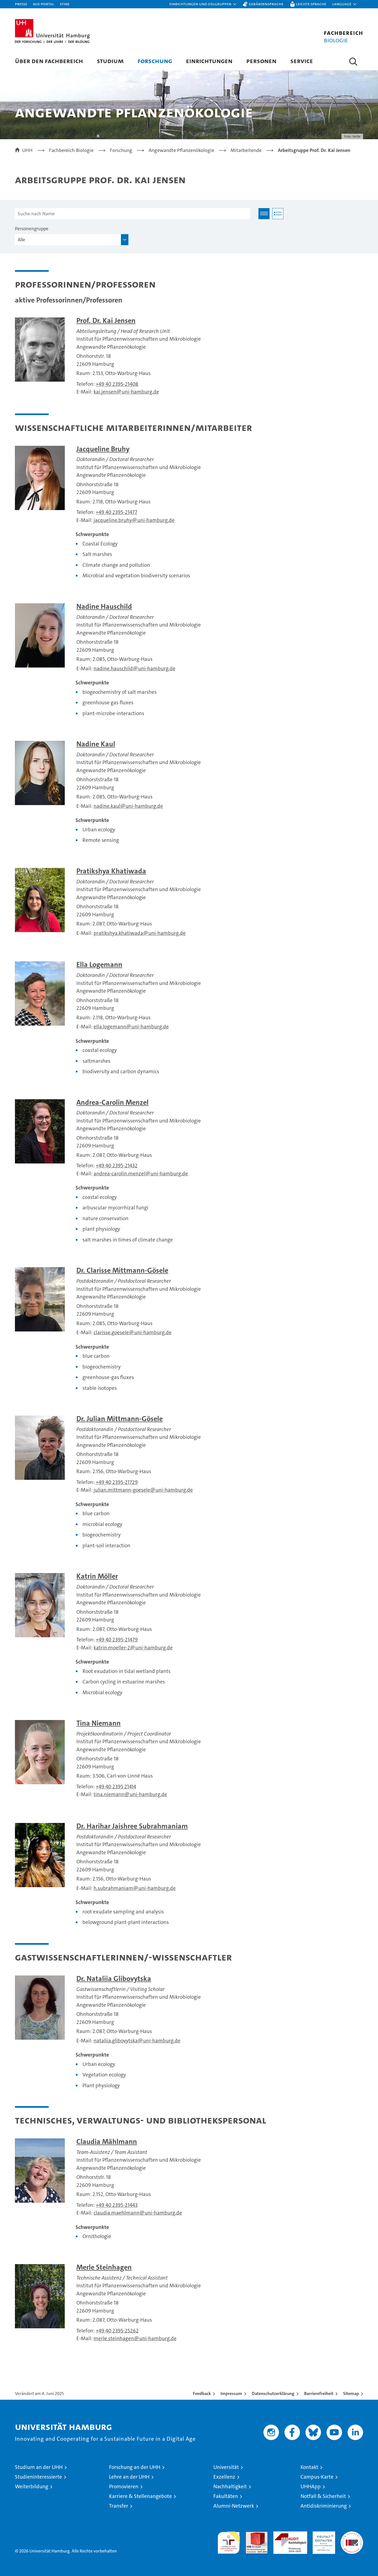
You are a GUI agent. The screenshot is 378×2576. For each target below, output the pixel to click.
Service (302, 61)
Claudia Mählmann (107, 2142)
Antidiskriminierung (324, 2506)
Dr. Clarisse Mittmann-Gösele (122, 1270)
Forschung (155, 61)
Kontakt (309, 2467)
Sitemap (351, 2393)
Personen (261, 61)
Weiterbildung (32, 2486)
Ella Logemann (99, 965)
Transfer (119, 2506)
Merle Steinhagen (104, 2267)
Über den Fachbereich (49, 61)
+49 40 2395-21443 (117, 2205)
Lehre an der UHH (129, 2477)
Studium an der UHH (39, 2467)
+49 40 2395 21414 (116, 1787)
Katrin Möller (97, 1576)
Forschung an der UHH (135, 2467)
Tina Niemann (99, 1723)
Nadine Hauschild (104, 607)
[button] (203, 4)
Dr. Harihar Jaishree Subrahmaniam (132, 1826)
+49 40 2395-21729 (117, 1482)
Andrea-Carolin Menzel (112, 1102)
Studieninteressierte (38, 2477)
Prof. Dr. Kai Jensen (106, 321)
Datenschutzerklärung (273, 2393)
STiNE (65, 4)
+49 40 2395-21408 (117, 384)
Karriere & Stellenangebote (140, 2496)
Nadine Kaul (96, 744)
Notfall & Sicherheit (323, 2496)
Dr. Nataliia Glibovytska (114, 1979)
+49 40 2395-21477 (116, 512)
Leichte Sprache (311, 4)
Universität (226, 2467)
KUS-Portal (43, 4)
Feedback (202, 2393)
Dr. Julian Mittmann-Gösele (120, 1419)
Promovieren (124, 2486)
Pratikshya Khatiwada (111, 871)
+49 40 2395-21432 (117, 1166)
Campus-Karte (317, 2477)
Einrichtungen (209, 61)
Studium (110, 61)
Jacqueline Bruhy (103, 449)
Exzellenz (224, 2477)
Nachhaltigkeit (230, 2486)
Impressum (231, 2393)
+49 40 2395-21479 (117, 1640)
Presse (21, 4)
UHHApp (311, 2486)
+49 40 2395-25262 (117, 2331)
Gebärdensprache (266, 4)
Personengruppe (32, 229)
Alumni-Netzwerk (234, 2506)
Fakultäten (226, 2496)
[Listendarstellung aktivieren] (278, 214)
